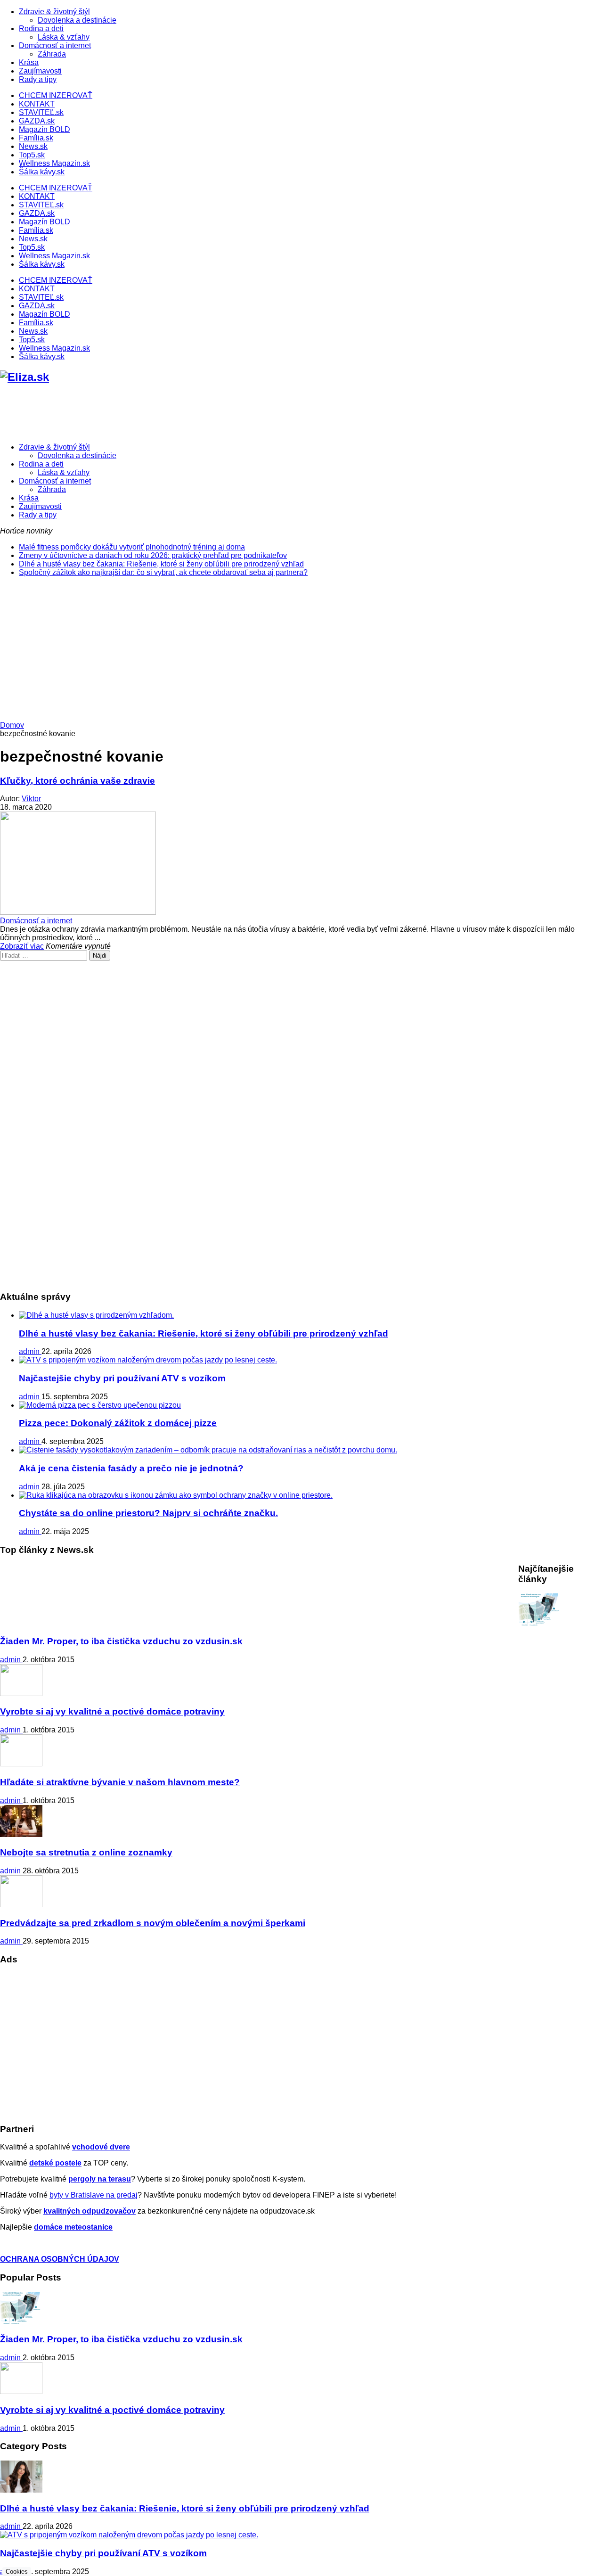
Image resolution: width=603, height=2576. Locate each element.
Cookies (17, 2572)
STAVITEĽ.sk (41, 112)
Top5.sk (32, 155)
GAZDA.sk (37, 121)
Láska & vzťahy (64, 37)
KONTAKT (37, 104)
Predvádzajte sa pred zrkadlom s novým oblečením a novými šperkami (153, 1923)
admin (30, 1351)
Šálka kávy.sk (42, 172)
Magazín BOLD (45, 129)
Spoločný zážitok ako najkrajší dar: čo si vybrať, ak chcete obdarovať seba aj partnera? (163, 572)
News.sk (33, 146)
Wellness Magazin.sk (54, 163)
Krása (29, 62)
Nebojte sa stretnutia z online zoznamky (86, 1852)
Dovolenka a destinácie (77, 20)
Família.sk (36, 138)
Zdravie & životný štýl (54, 12)
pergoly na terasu (100, 2179)
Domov (12, 725)
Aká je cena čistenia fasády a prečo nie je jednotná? (131, 1468)
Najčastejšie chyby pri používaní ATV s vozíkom (122, 1378)
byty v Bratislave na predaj (94, 2195)
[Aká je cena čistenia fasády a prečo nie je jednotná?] (208, 1450)
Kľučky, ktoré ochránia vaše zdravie (77, 781)
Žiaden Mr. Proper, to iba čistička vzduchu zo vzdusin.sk (121, 1641)
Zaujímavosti (40, 71)
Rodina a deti (41, 29)
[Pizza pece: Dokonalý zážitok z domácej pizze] (100, 1405)
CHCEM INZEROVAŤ (56, 95)
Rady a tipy (38, 79)
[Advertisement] (301, 650)
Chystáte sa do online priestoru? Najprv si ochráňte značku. (148, 1513)
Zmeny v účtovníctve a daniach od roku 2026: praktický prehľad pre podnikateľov (153, 555)
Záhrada (52, 54)
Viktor (31, 799)
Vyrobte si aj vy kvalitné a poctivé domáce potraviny (112, 1711)
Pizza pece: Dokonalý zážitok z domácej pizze (118, 1423)
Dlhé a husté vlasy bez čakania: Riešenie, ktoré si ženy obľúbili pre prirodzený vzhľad (161, 564)
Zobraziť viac (22, 946)
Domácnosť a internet (55, 45)
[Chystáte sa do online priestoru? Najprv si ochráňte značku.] (176, 1495)
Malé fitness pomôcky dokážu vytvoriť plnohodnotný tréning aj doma (132, 547)
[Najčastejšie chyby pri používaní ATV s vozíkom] (148, 1360)
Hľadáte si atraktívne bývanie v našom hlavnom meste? (120, 1782)
